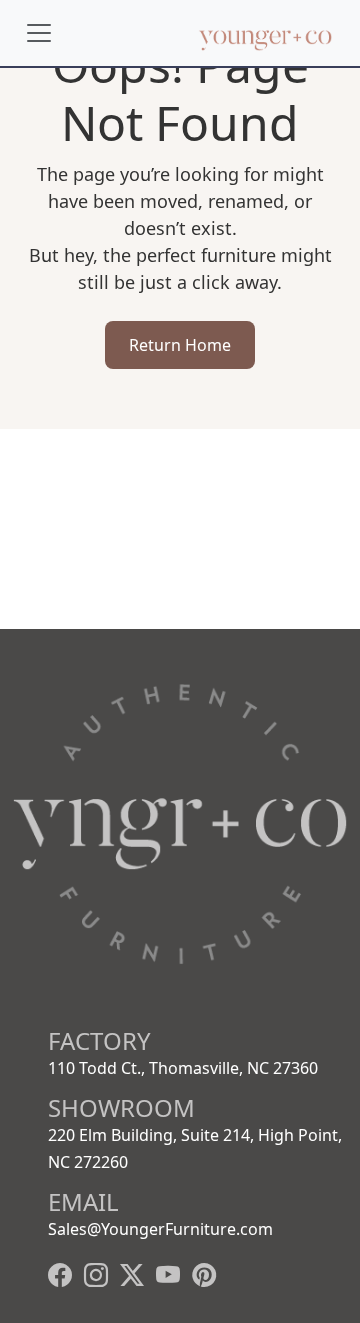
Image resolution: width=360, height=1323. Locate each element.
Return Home (180, 345)
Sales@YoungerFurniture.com (160, 1229)
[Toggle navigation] (39, 33)
